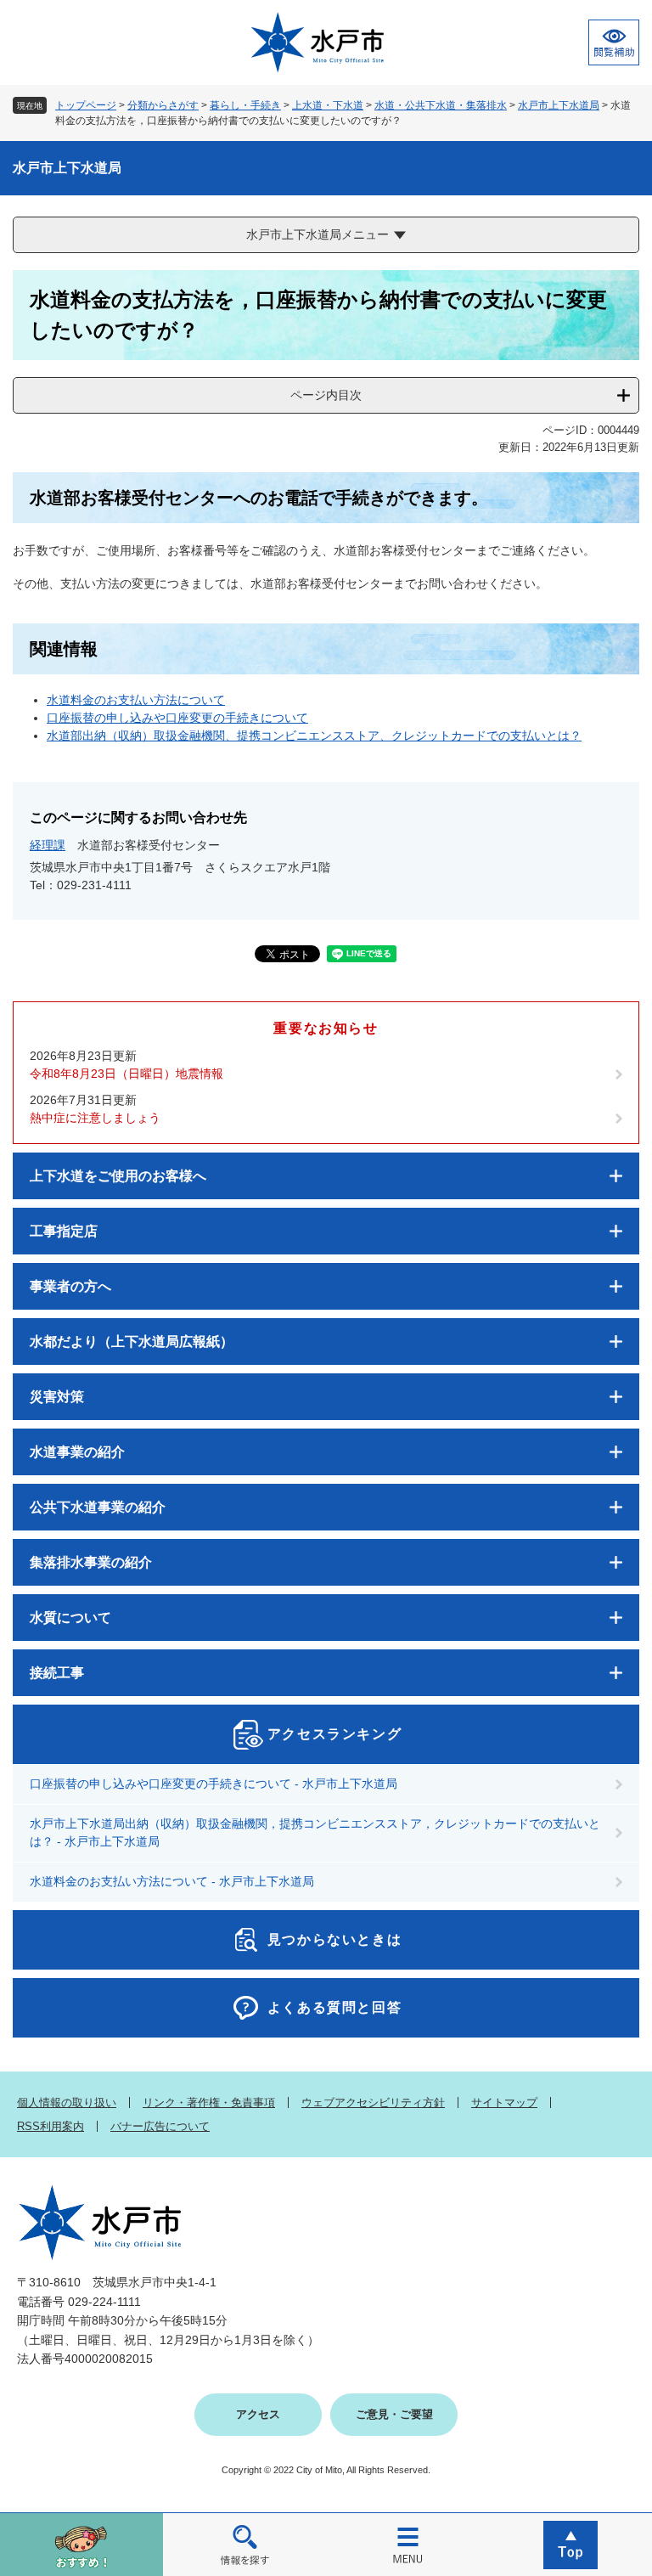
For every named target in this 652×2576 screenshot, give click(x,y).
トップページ (86, 105)
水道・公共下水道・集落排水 (441, 105)
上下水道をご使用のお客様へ (118, 1176)
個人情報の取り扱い (67, 2103)
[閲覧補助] (614, 42)
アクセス (258, 2414)
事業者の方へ (70, 1286)
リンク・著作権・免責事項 (209, 2103)
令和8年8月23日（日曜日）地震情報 (126, 1074)
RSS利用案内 (51, 2126)
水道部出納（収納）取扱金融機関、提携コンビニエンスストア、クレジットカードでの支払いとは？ (314, 736)
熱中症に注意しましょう (95, 1118)
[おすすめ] (81, 2544)
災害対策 (57, 1397)
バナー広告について (160, 2126)
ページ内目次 (326, 395)
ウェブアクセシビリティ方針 (373, 2103)
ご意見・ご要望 (394, 2414)
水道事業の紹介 (77, 1452)
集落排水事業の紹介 (91, 1562)
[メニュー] (407, 2544)
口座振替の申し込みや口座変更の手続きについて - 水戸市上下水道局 (214, 1784)
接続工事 (57, 1673)
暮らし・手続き (245, 105)
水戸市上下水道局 (559, 105)
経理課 (48, 845)
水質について (70, 1618)
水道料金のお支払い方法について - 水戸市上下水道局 (172, 1881)
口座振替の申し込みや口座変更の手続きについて (177, 718)
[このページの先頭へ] (570, 2544)
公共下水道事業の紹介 (98, 1507)
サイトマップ (504, 2103)
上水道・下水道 (328, 105)
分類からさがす (163, 105)
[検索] (244, 2544)
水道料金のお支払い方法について (136, 700)
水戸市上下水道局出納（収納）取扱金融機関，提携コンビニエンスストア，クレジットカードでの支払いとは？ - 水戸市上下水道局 (315, 1832)
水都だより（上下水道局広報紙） (132, 1342)
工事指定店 (64, 1231)
